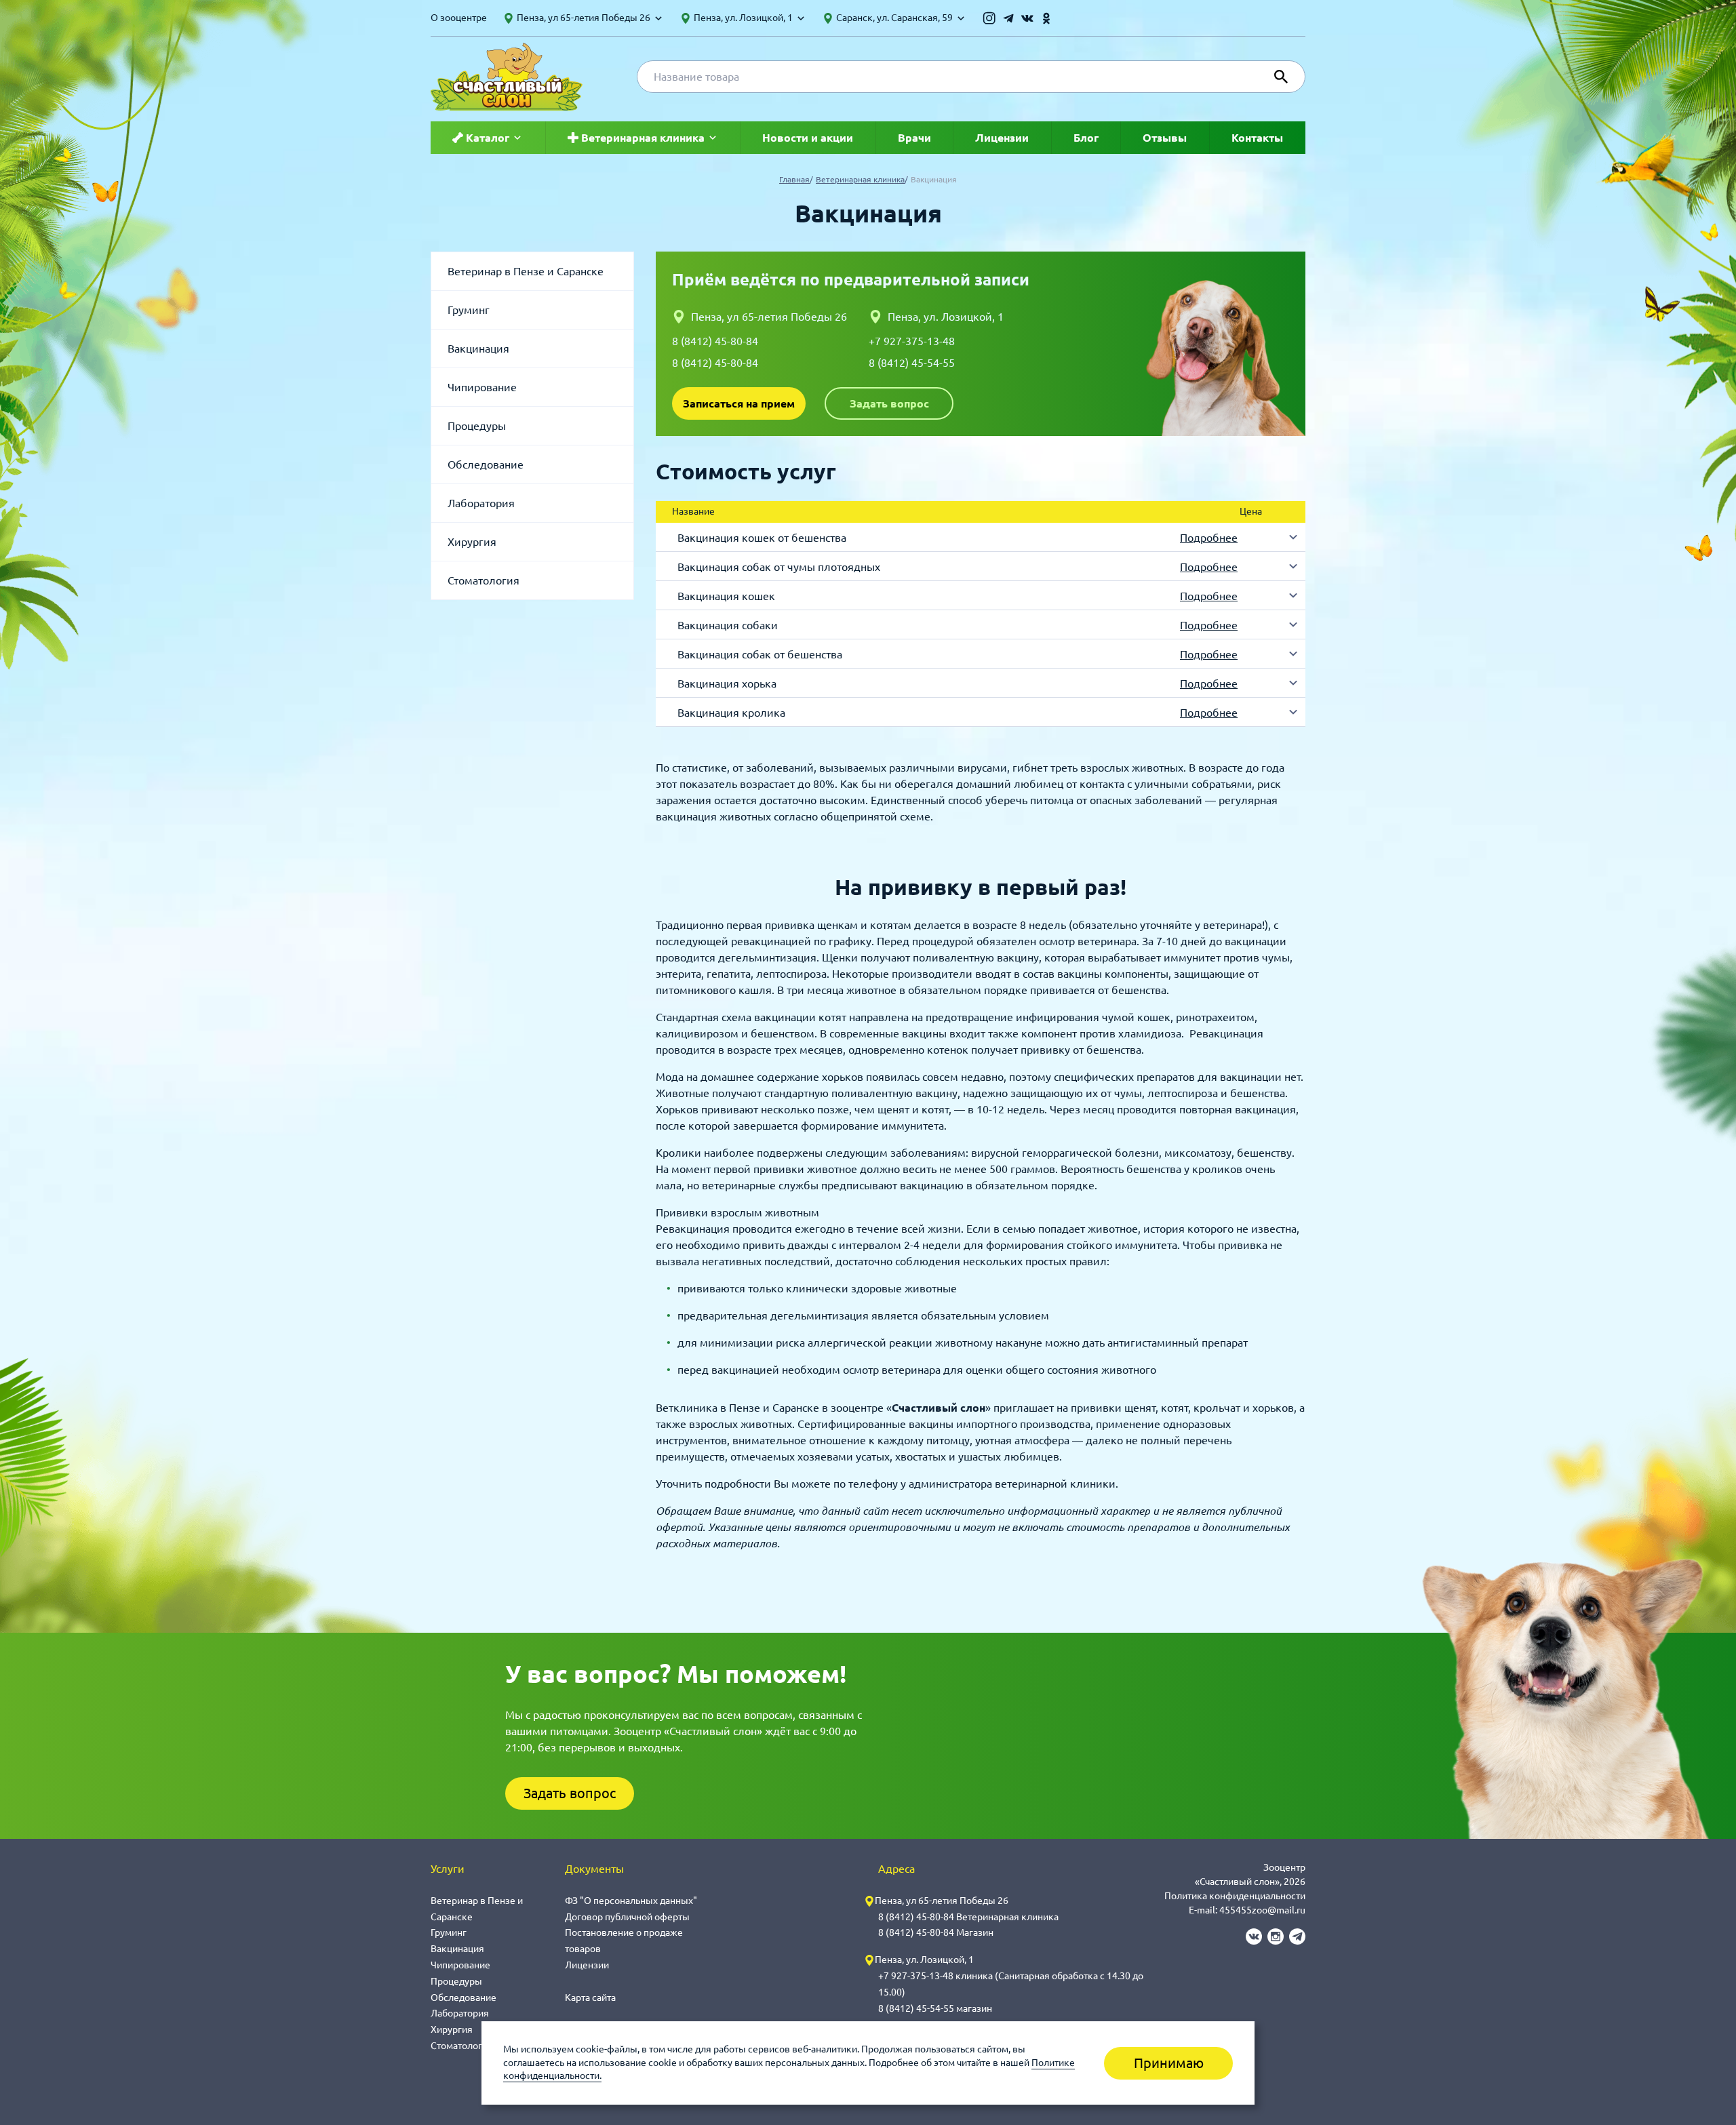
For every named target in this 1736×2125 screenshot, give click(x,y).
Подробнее (1209, 538)
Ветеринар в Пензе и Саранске (526, 271)
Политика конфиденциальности (1235, 1896)
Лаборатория (481, 503)
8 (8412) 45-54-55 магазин (935, 2008)
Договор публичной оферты (627, 1917)
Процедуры (477, 426)
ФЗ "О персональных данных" (631, 1901)
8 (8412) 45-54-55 (912, 363)
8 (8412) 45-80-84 (715, 341)
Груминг (469, 310)
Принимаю (1169, 2063)
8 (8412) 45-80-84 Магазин (936, 1932)
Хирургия (472, 542)
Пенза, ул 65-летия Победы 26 (769, 317)
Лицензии (1002, 138)
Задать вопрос (889, 403)
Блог (1086, 138)
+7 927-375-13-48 (912, 341)
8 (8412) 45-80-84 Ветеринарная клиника (968, 1917)
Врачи (914, 138)
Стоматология (484, 580)
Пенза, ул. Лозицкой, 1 (946, 317)
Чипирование (482, 387)
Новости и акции (808, 138)
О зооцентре (459, 18)
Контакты (1257, 138)
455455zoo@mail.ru (1262, 1910)
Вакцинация (478, 349)
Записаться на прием (739, 403)
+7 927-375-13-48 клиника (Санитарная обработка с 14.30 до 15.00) (1011, 1984)
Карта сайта (590, 1998)
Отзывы (1165, 138)
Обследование (486, 464)
